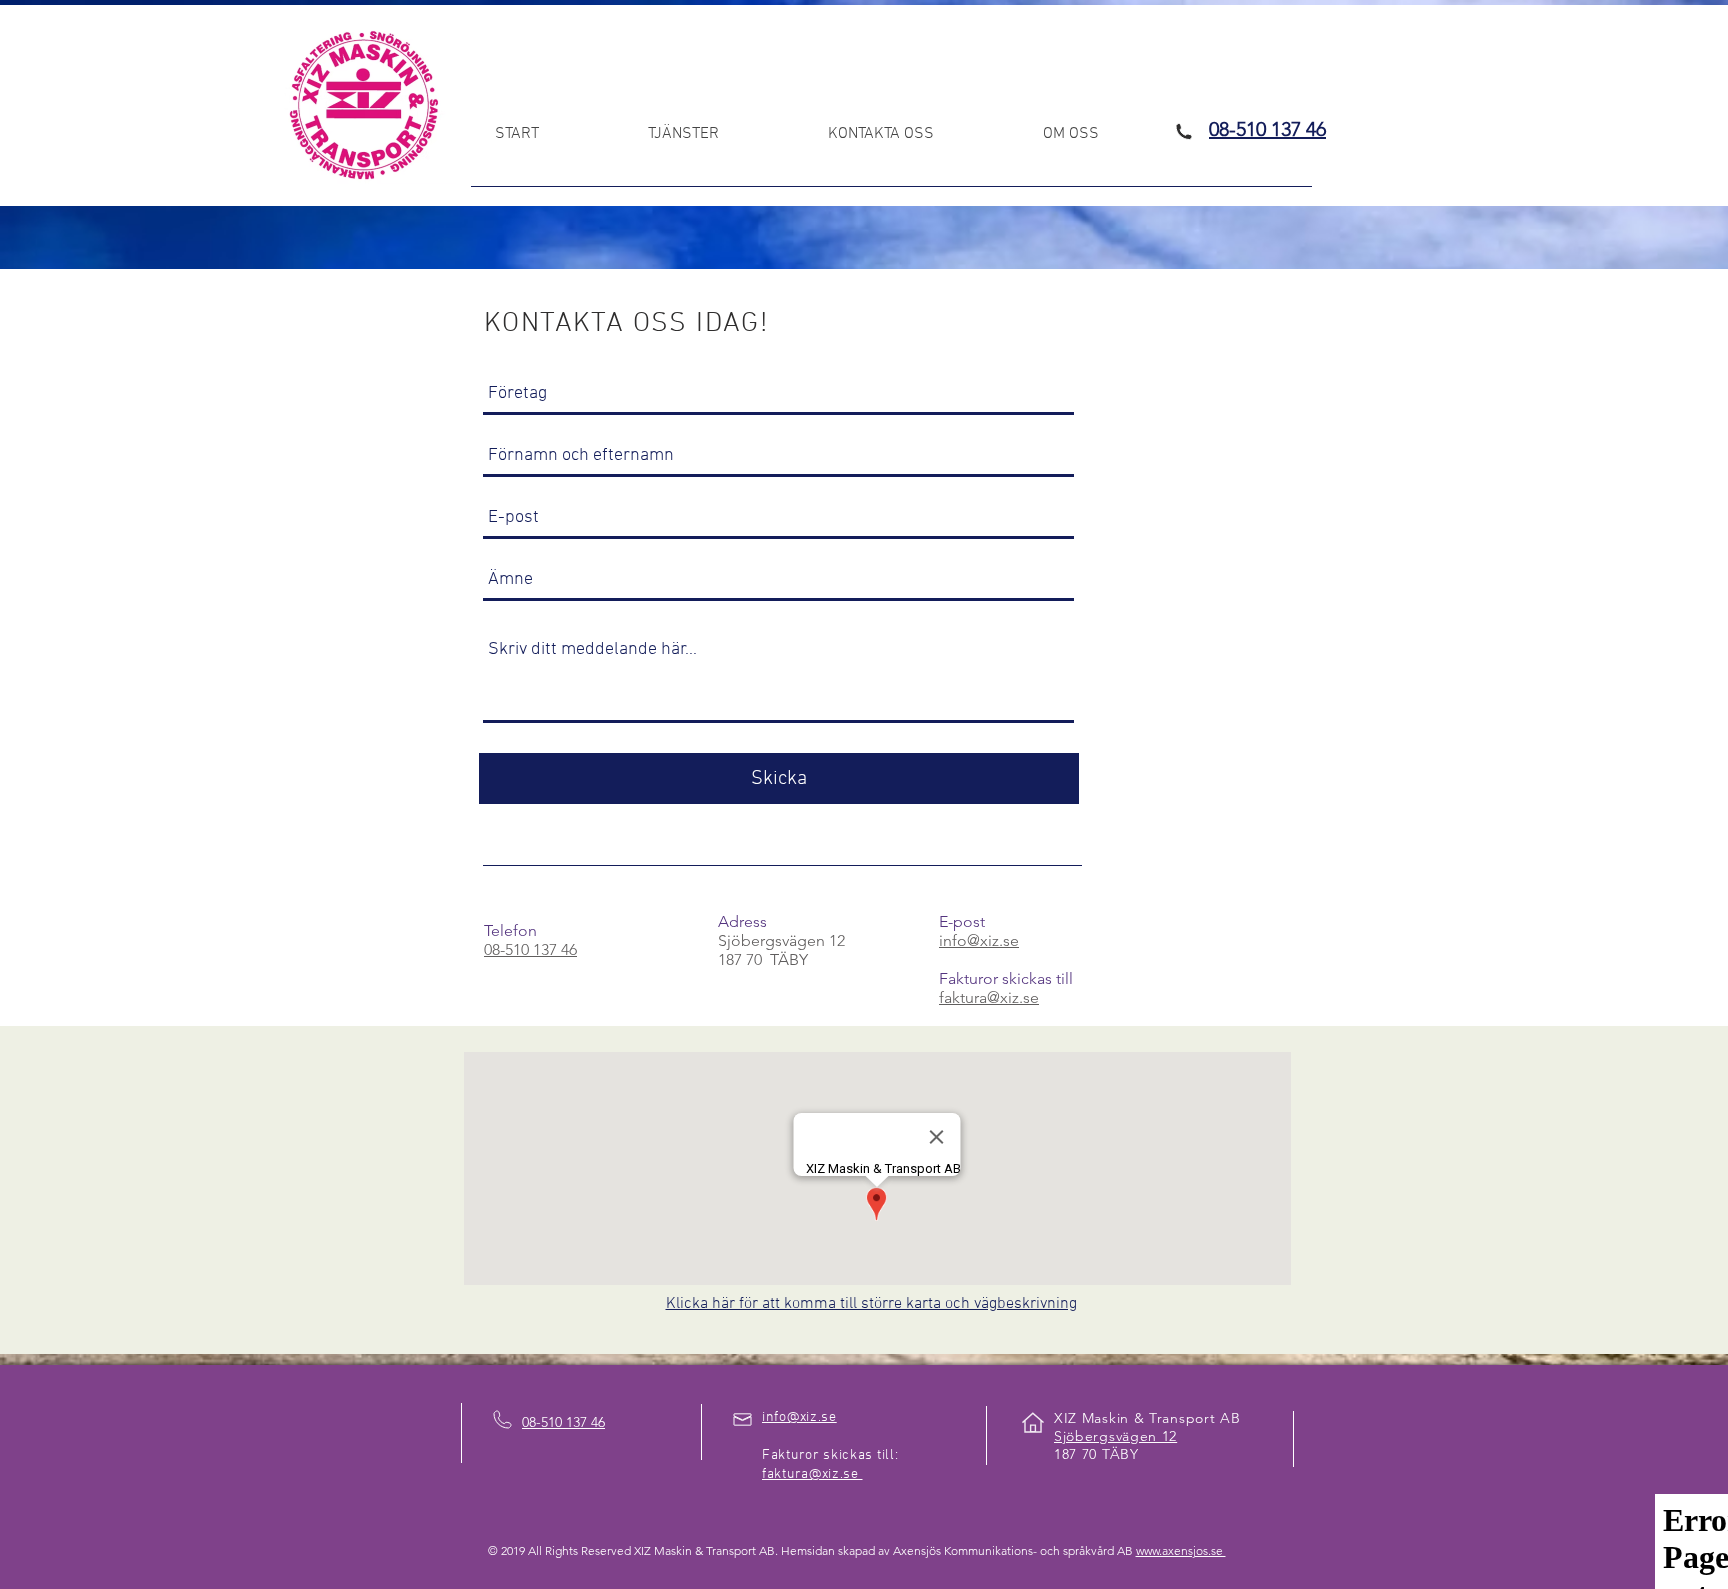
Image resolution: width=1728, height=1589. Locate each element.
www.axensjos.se (1181, 1550)
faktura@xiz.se (989, 997)
